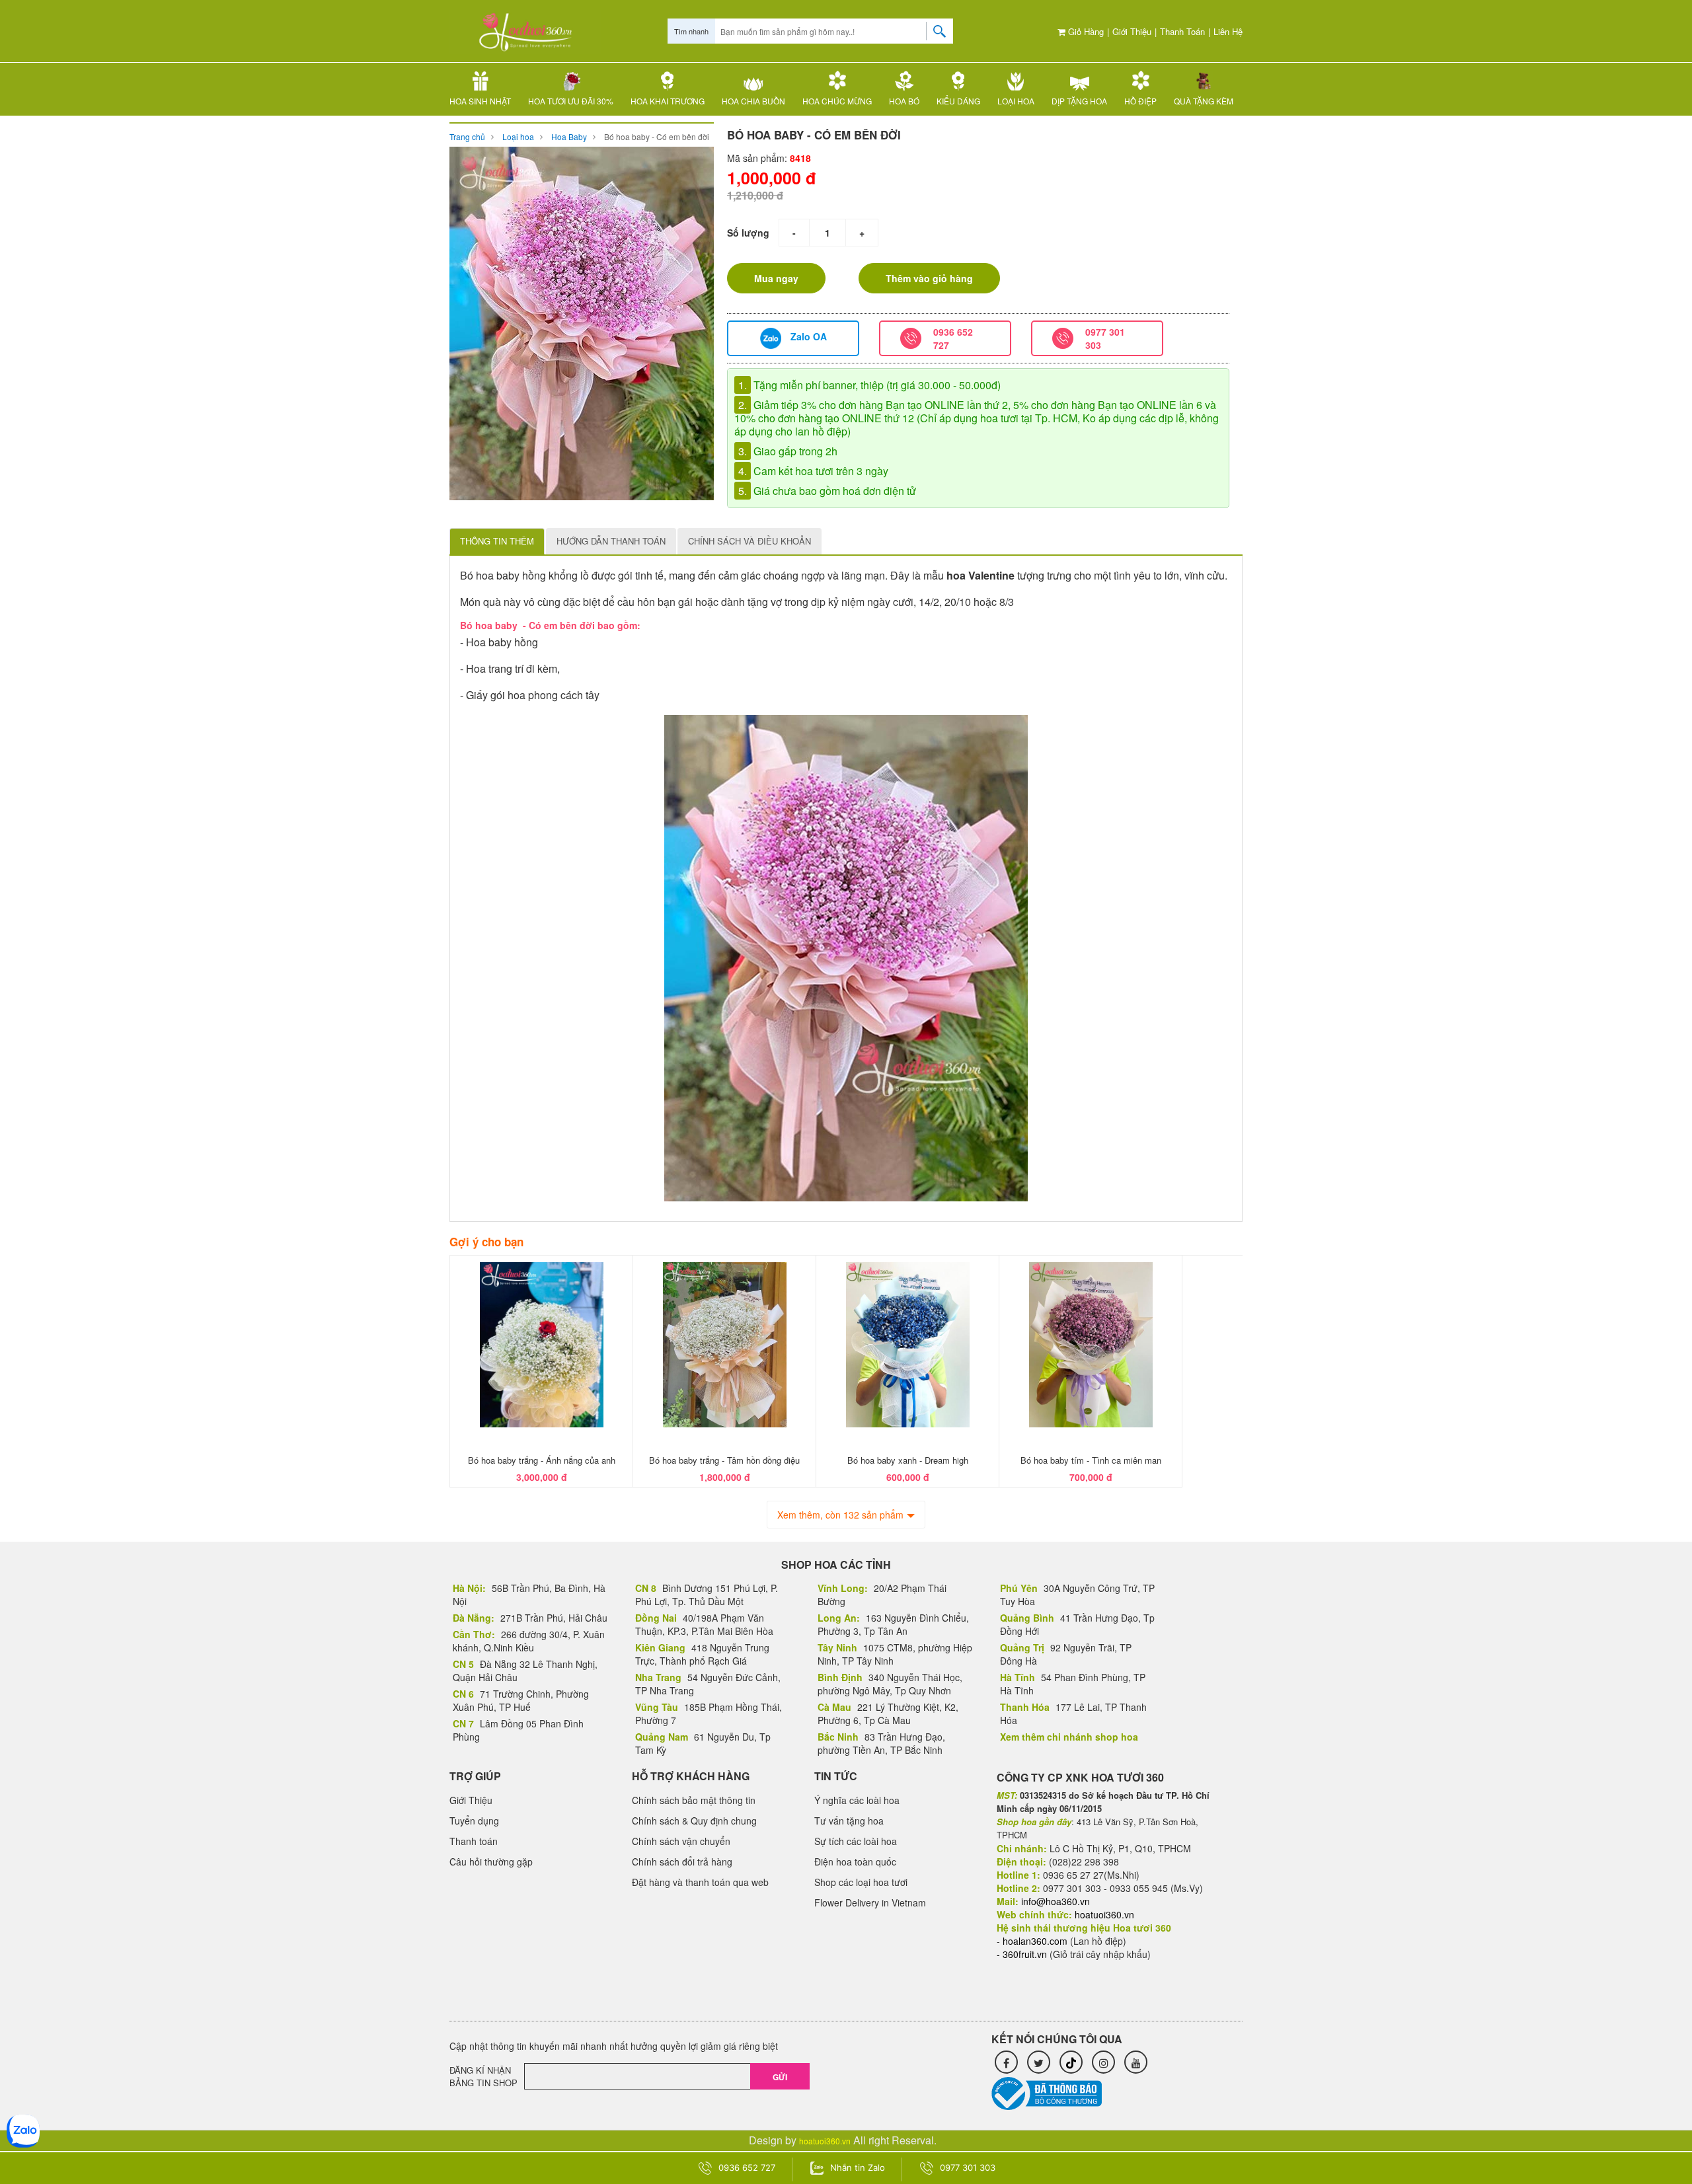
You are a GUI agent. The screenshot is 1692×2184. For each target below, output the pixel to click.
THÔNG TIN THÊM (497, 541)
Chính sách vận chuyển (681, 1841)
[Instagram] (1103, 2062)
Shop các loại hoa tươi (861, 1882)
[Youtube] (1136, 2062)
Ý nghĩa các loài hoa (857, 1800)
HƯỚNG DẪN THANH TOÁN (611, 541)
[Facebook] (1006, 2062)
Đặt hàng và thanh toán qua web (700, 1882)
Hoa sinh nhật (480, 101)
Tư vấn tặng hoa (849, 1821)
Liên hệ (1228, 31)
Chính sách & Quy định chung (694, 1821)
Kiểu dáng (958, 101)
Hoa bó (904, 101)
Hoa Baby (569, 136)
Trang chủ (467, 136)
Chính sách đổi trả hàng (682, 1862)
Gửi (780, 2077)
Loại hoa (1016, 101)
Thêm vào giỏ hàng (929, 278)
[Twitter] (1039, 2062)
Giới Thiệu (1132, 31)
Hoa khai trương (668, 101)
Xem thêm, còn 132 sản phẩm (840, 1515)
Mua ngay (776, 278)
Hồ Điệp (1140, 101)
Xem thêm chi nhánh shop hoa (1069, 1737)
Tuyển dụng (474, 1821)
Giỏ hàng (1085, 31)
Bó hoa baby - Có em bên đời (657, 136)
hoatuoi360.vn (825, 2141)
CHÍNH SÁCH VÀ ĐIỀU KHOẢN (750, 541)
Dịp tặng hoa (1079, 101)
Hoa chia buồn (753, 101)
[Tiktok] (1071, 2062)
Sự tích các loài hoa (856, 1841)
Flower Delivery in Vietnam (870, 1902)
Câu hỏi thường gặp (491, 1862)
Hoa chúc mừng (837, 101)
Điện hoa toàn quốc (855, 1862)
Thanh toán (1182, 31)
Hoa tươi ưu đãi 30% (571, 101)
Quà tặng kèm (1204, 101)
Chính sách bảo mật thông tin (694, 1800)
